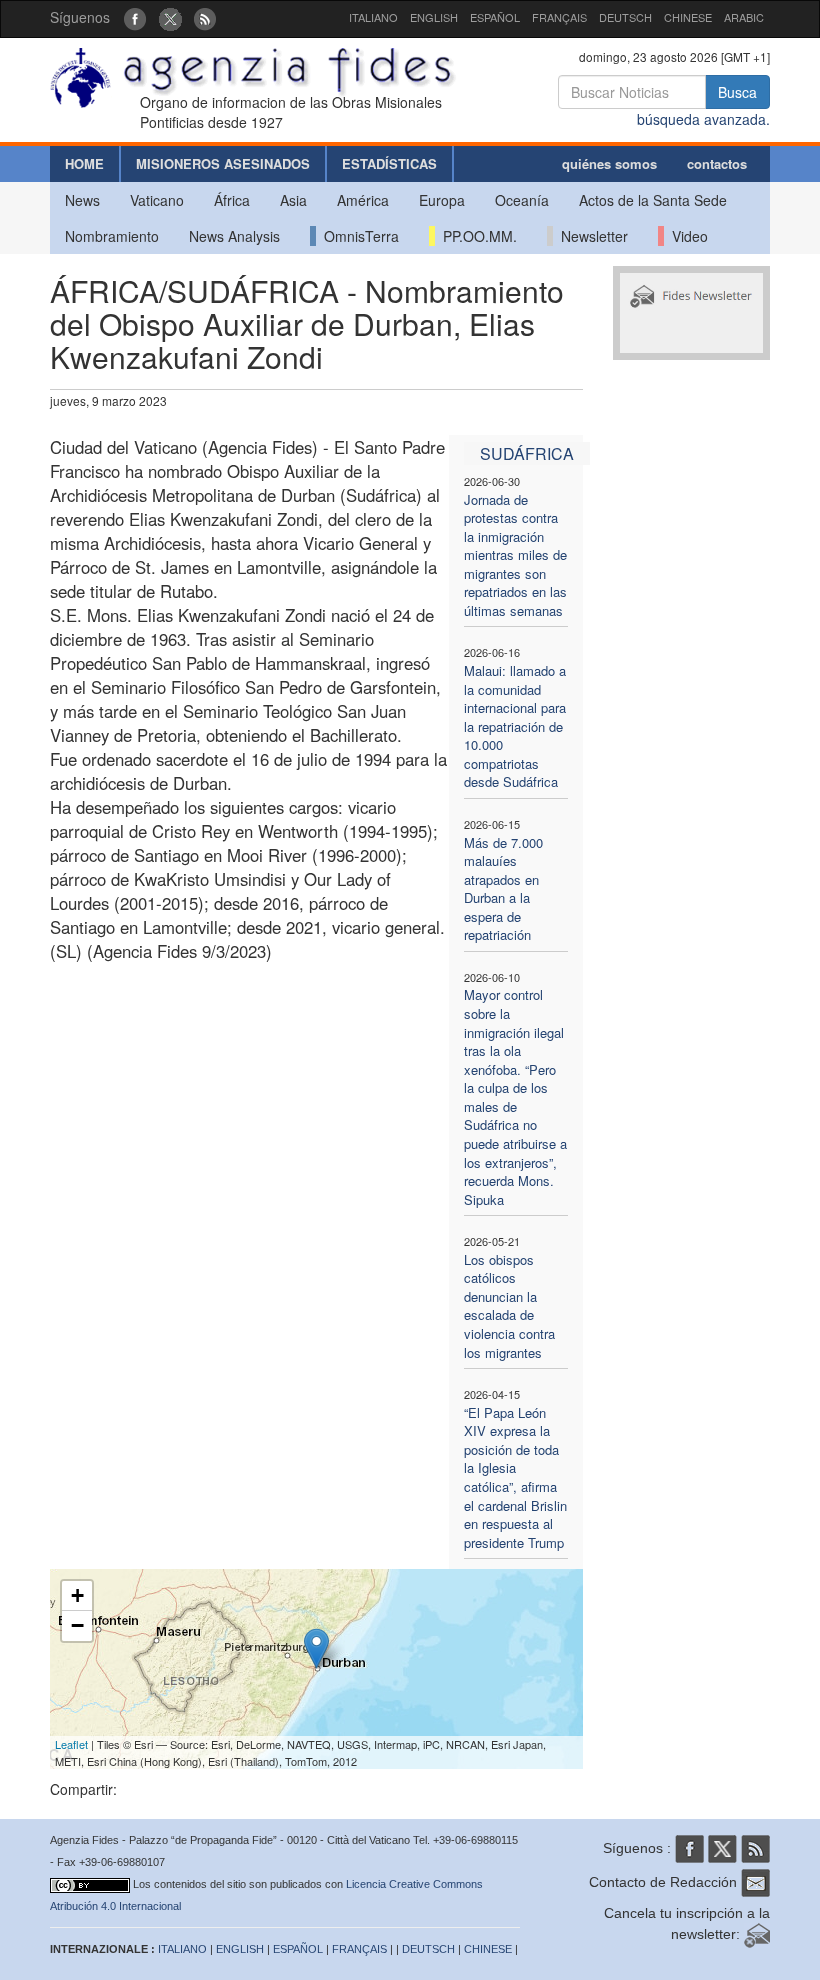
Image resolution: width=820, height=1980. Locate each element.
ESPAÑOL (495, 17)
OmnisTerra (357, 236)
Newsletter (590, 236)
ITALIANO (373, 17)
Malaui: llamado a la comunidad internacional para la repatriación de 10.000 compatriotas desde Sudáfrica (515, 726)
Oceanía (522, 200)
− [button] (77, 1625)
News (82, 200)
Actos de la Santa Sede (653, 200)
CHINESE (688, 17)
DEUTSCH (625, 17)
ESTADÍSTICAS (389, 163)
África (232, 200)
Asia (293, 200)
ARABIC (744, 17)
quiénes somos (609, 163)
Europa (442, 200)
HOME (84, 163)
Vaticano (157, 200)
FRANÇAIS (559, 17)
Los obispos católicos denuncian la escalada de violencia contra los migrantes (509, 1306)
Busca (737, 92)
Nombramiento (112, 236)
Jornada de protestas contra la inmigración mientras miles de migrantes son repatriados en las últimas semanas (515, 555)
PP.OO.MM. (476, 236)
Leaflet (71, 1744)
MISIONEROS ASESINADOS (223, 163)
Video (686, 236)
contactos (717, 163)
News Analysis (234, 236)
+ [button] (77, 1595)
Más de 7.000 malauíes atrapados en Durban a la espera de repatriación (503, 889)
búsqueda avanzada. (703, 119)
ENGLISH (434, 17)
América (363, 200)
